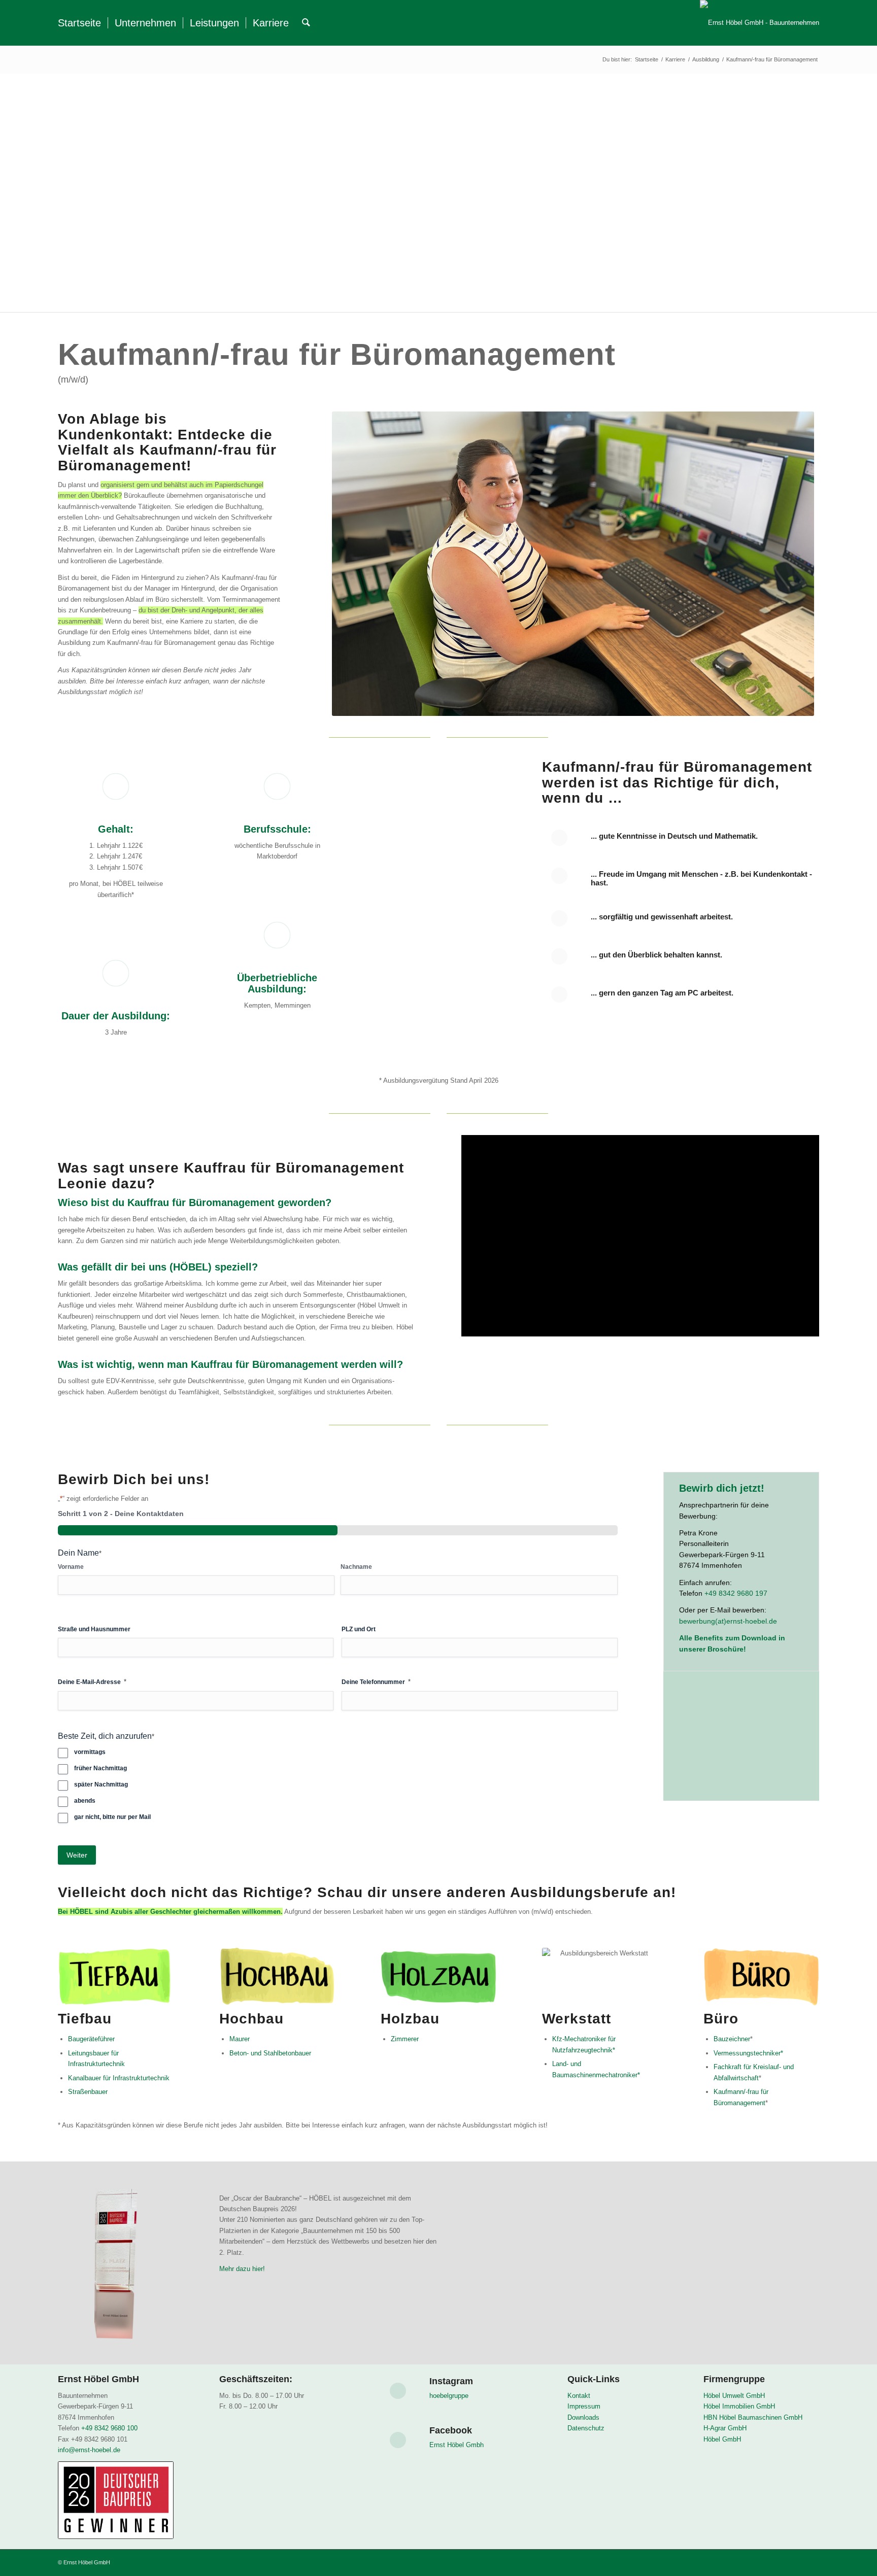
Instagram (451, 2381)
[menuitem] (79, 23)
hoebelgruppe (449, 2396)
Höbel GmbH (722, 2439)
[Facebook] (398, 2440)
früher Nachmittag (100, 1768)
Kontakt (579, 2396)
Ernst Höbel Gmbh (457, 2445)
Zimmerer (405, 2039)
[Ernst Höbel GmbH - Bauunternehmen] (760, 23)
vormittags (90, 1752)
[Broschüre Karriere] (741, 1749)
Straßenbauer (88, 2092)
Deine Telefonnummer (376, 1682)
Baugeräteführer (91, 2039)
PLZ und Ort (359, 1629)
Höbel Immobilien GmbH (739, 2406)
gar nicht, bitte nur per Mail (112, 1817)
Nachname (356, 1567)
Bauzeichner (732, 2039)
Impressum (584, 2406)
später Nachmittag (101, 1784)
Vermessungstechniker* (748, 2053)
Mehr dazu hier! (242, 2269)
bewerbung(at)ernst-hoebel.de (728, 1621)
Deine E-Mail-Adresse (92, 1682)
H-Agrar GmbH (725, 2428)
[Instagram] (398, 2391)
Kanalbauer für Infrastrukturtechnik (119, 2078)
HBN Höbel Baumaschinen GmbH (753, 2417)
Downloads (583, 2417)
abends (85, 1801)
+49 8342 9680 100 (109, 2428)
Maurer (240, 2039)
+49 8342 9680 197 (736, 1593)
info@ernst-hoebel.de (90, 2450)
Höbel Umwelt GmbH (734, 2396)
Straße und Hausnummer (94, 1629)
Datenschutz (586, 2428)
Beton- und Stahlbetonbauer (270, 2053)
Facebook (451, 2430)
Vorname (71, 1567)
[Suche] (306, 23)
